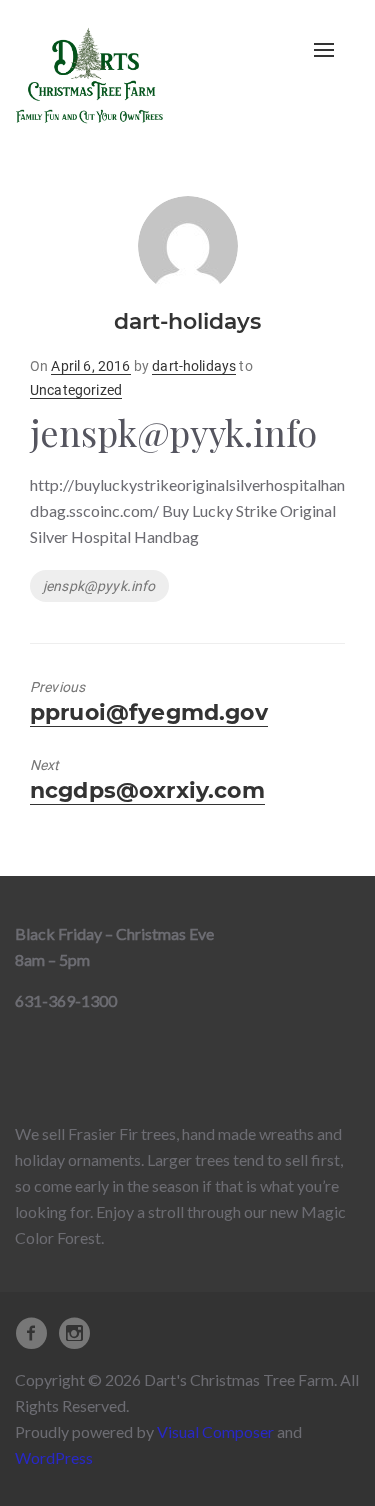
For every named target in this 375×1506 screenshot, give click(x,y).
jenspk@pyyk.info (99, 586)
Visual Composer (215, 1431)
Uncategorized (76, 390)
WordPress (54, 1457)
